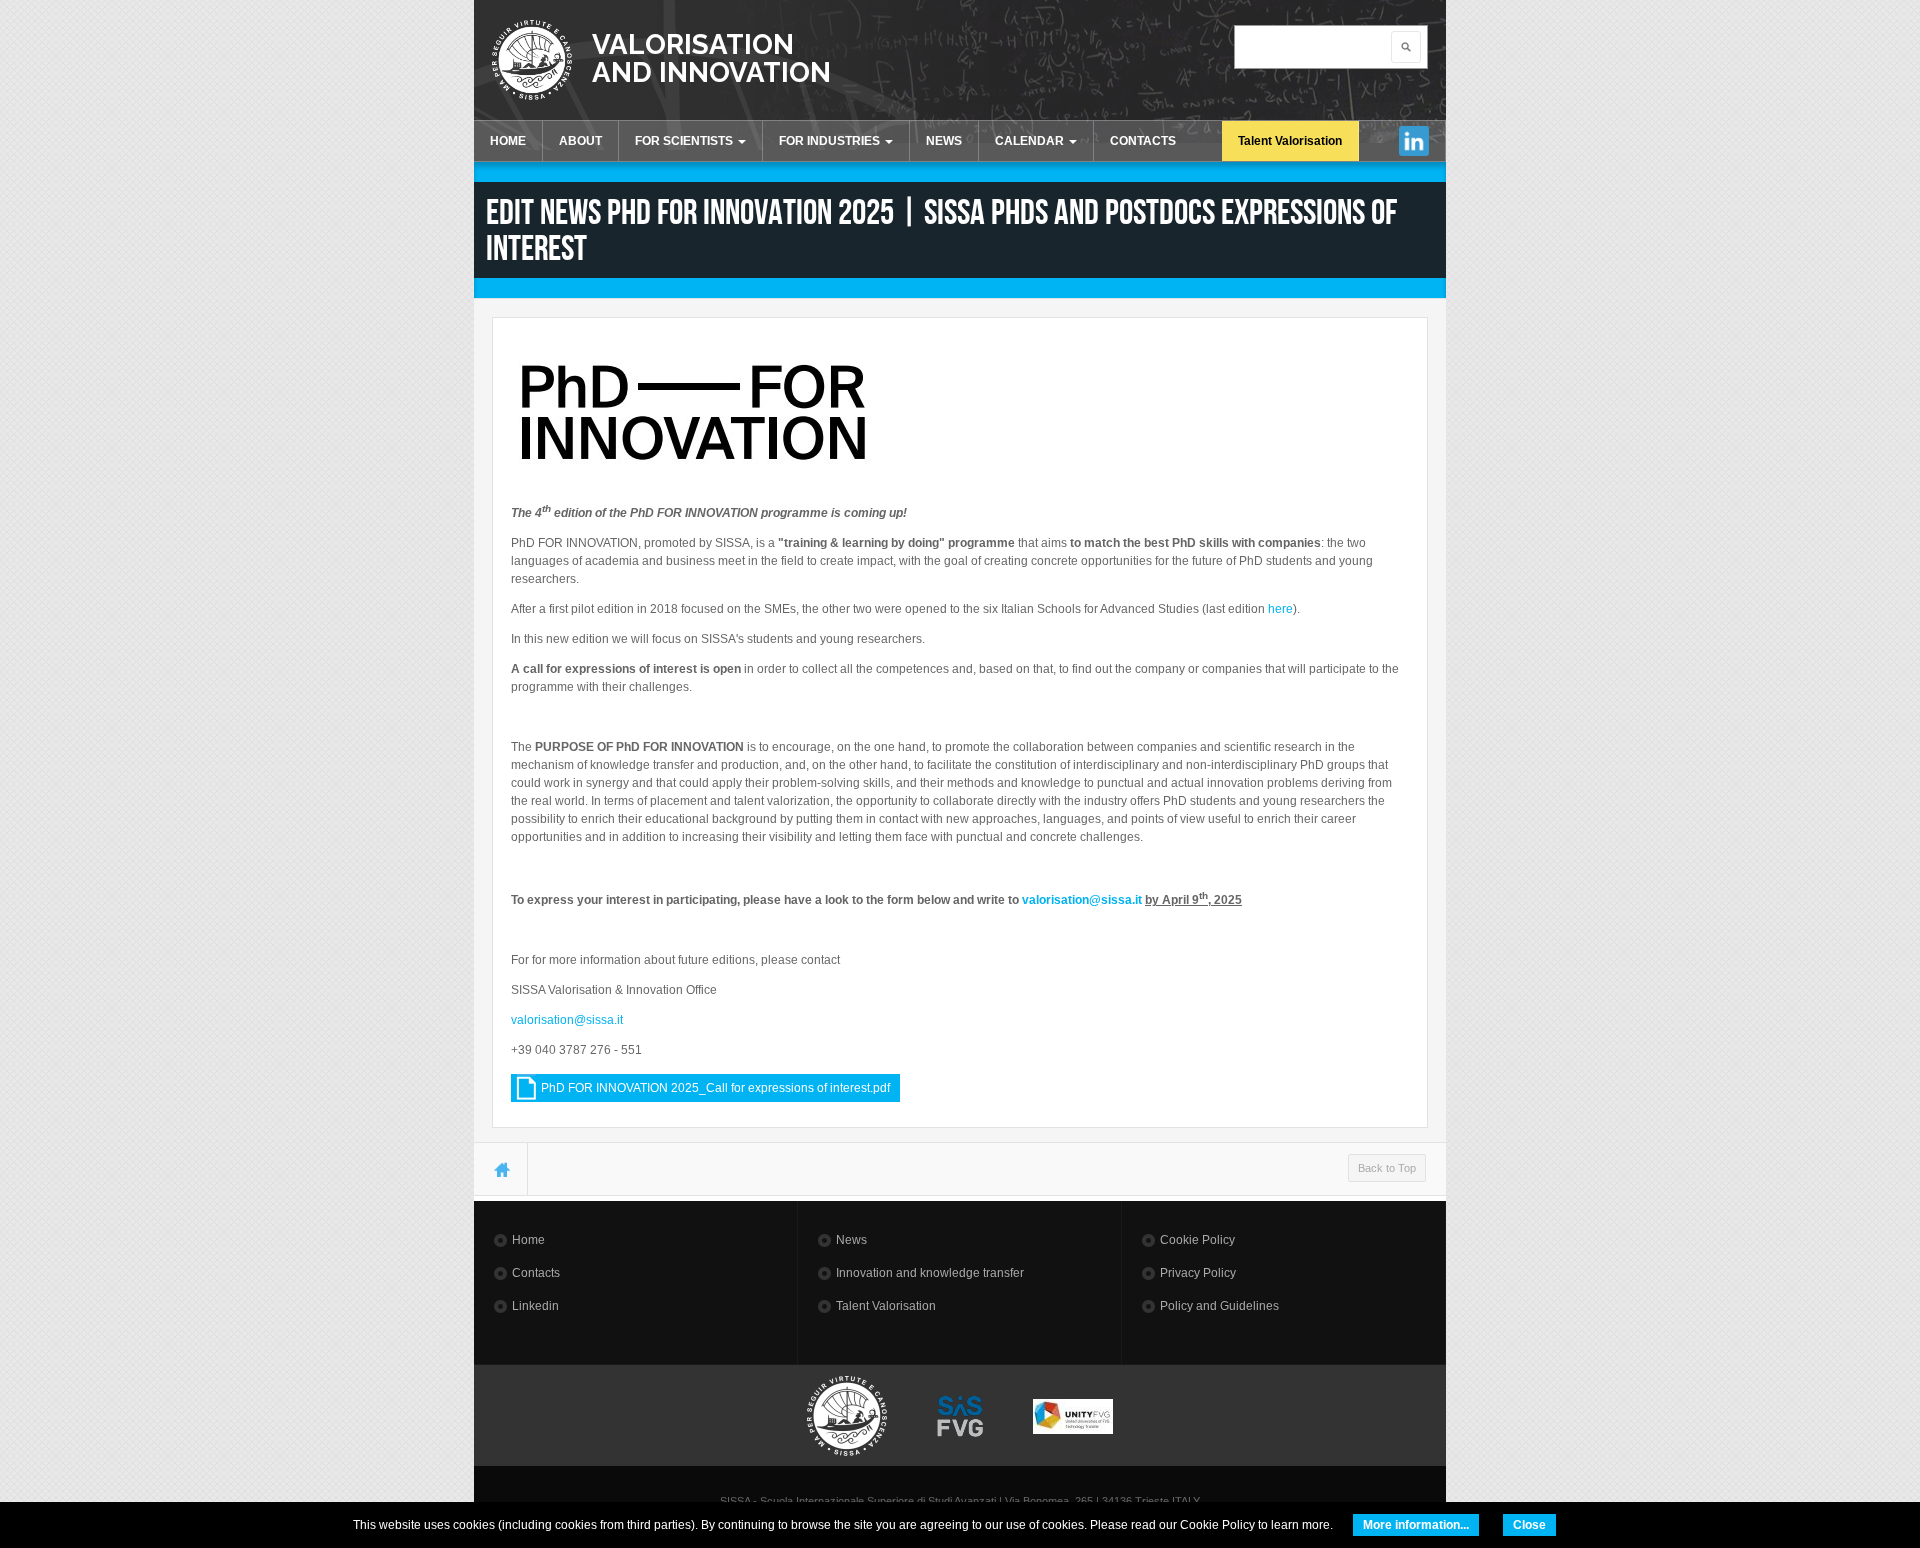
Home (528, 1240)
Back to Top (1387, 1168)
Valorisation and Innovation (711, 58)
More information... (1416, 1525)
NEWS (944, 141)
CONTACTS (1143, 141)
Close (1529, 1525)
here (1280, 609)
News (851, 1240)
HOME (508, 141)
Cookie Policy (1197, 1240)
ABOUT (580, 141)
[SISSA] (532, 60)
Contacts (536, 1273)
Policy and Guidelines (1219, 1306)
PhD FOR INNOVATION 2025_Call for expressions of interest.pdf (715, 1088)
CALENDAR (1031, 141)
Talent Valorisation (1290, 141)
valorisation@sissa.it (1082, 900)
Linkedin (1414, 141)
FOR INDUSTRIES (831, 141)
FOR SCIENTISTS (685, 141)
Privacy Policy (1198, 1273)
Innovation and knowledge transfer (930, 1273)
